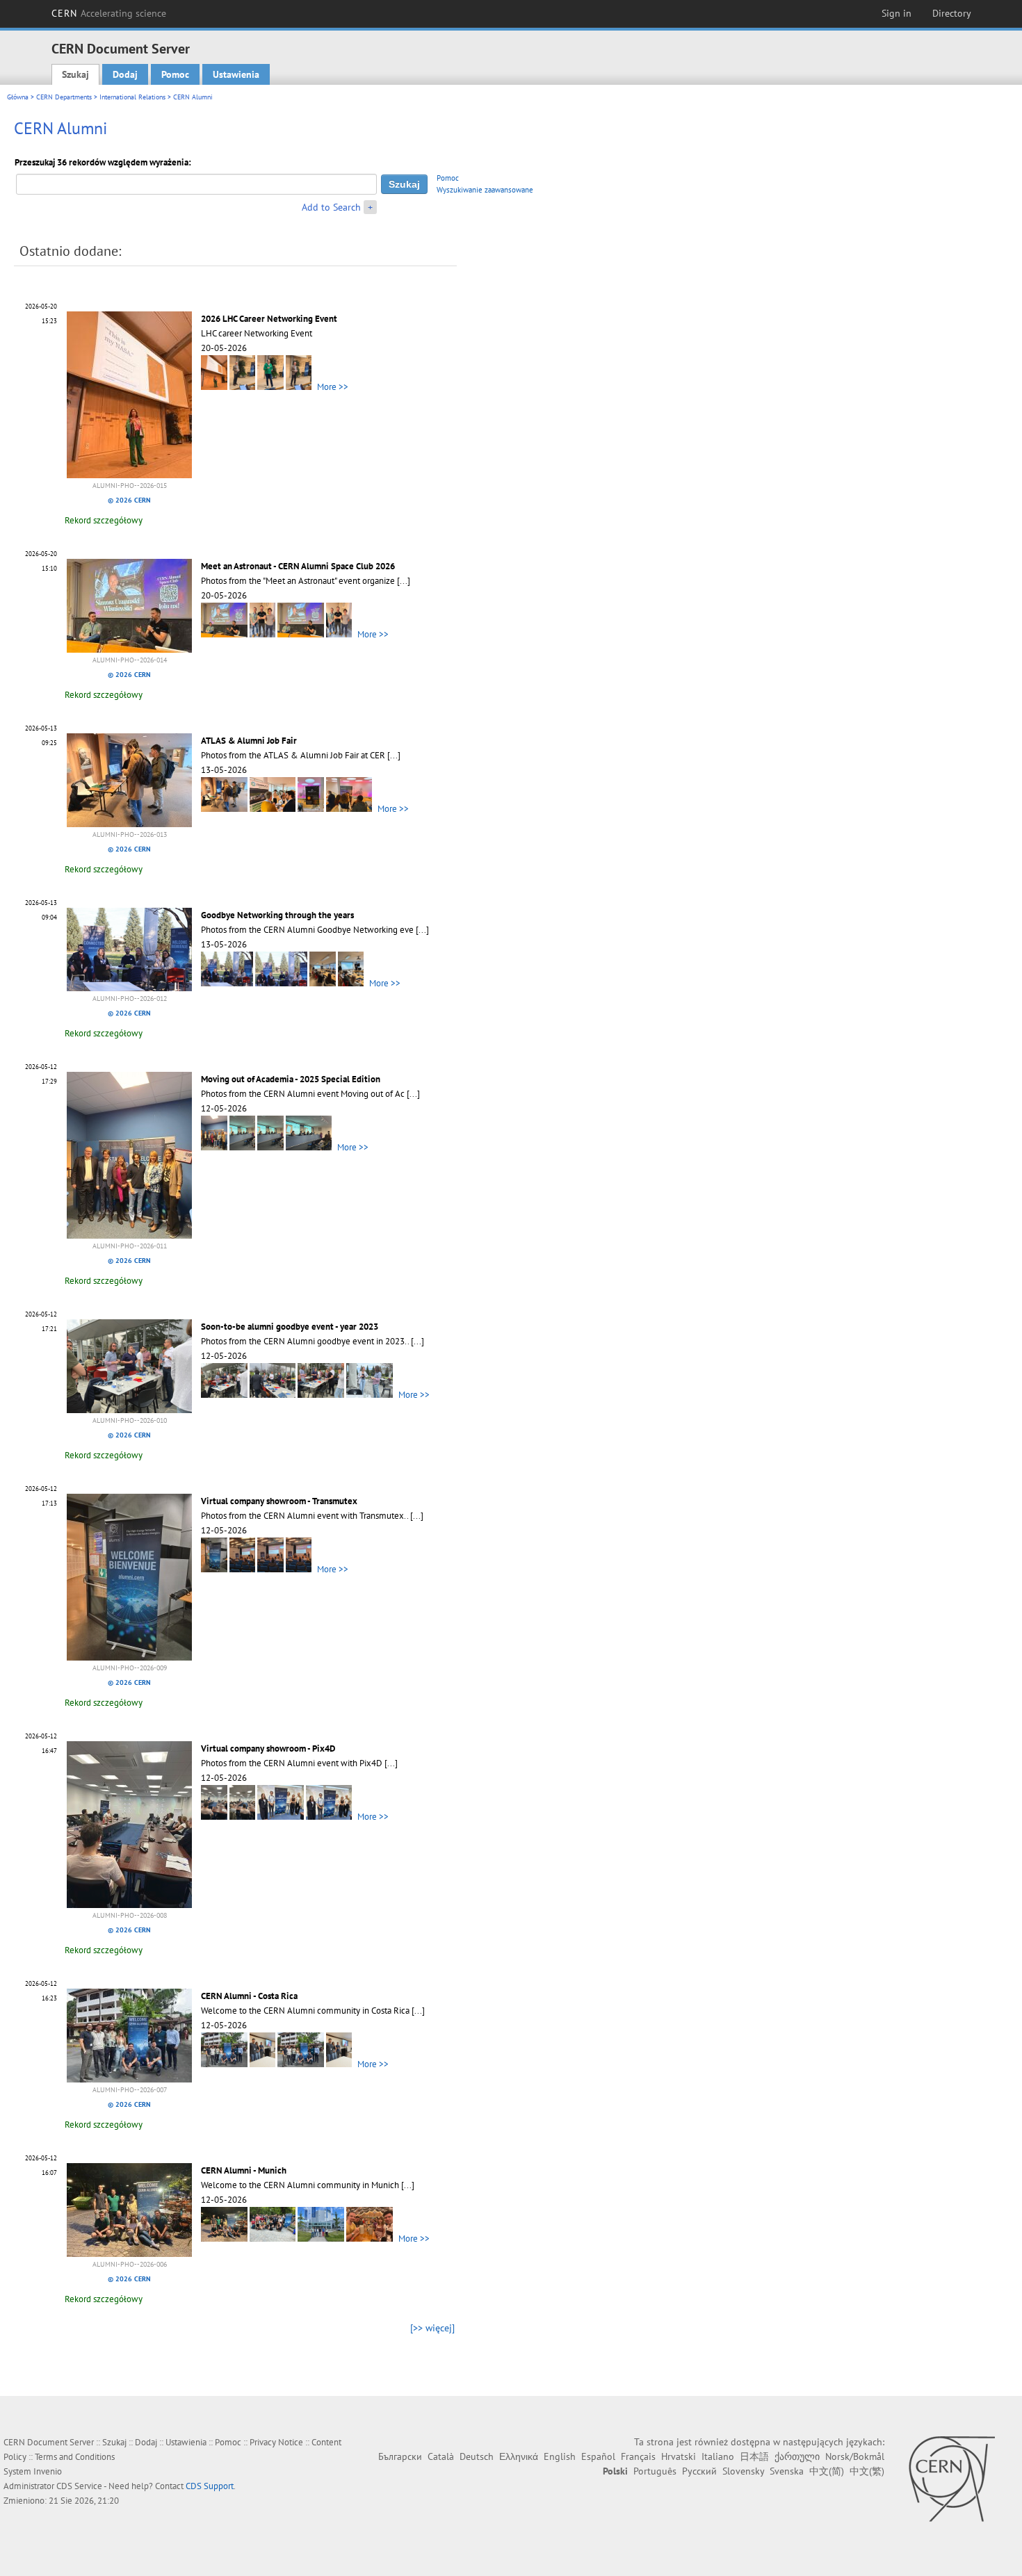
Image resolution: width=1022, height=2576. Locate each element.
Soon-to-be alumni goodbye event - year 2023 (290, 1327)
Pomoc (175, 74)
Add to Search (331, 207)
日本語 (754, 2456)
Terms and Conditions (75, 2457)
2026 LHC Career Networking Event (269, 319)
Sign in (897, 13)
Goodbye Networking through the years (277, 915)
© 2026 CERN (129, 500)
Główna (18, 97)
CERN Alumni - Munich (244, 2170)
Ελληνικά (519, 2456)
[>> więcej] (432, 2328)
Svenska (787, 2471)
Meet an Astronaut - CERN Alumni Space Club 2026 (298, 566)
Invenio (48, 2471)
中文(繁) (867, 2471)
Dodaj (125, 74)
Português (655, 2471)
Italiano (718, 2456)
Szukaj (75, 74)
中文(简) (827, 2471)
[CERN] (951, 2479)
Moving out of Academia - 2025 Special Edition (291, 1079)
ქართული (797, 2456)
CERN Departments (64, 97)
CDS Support (210, 2486)
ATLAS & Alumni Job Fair (249, 741)
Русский (699, 2471)
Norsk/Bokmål (855, 2456)
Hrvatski (679, 2456)
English (560, 2456)
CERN (109, 13)
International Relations (132, 97)
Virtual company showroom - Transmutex (279, 1501)
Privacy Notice (276, 2442)
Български (400, 2456)
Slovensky (743, 2471)
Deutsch (477, 2456)
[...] (404, 581)
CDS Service (79, 2486)
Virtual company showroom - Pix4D (268, 1748)
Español (598, 2456)
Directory (952, 13)
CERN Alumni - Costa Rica (249, 1996)
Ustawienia (236, 74)
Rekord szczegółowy (104, 520)
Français (638, 2456)
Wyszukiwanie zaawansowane (485, 190)
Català (441, 2456)
